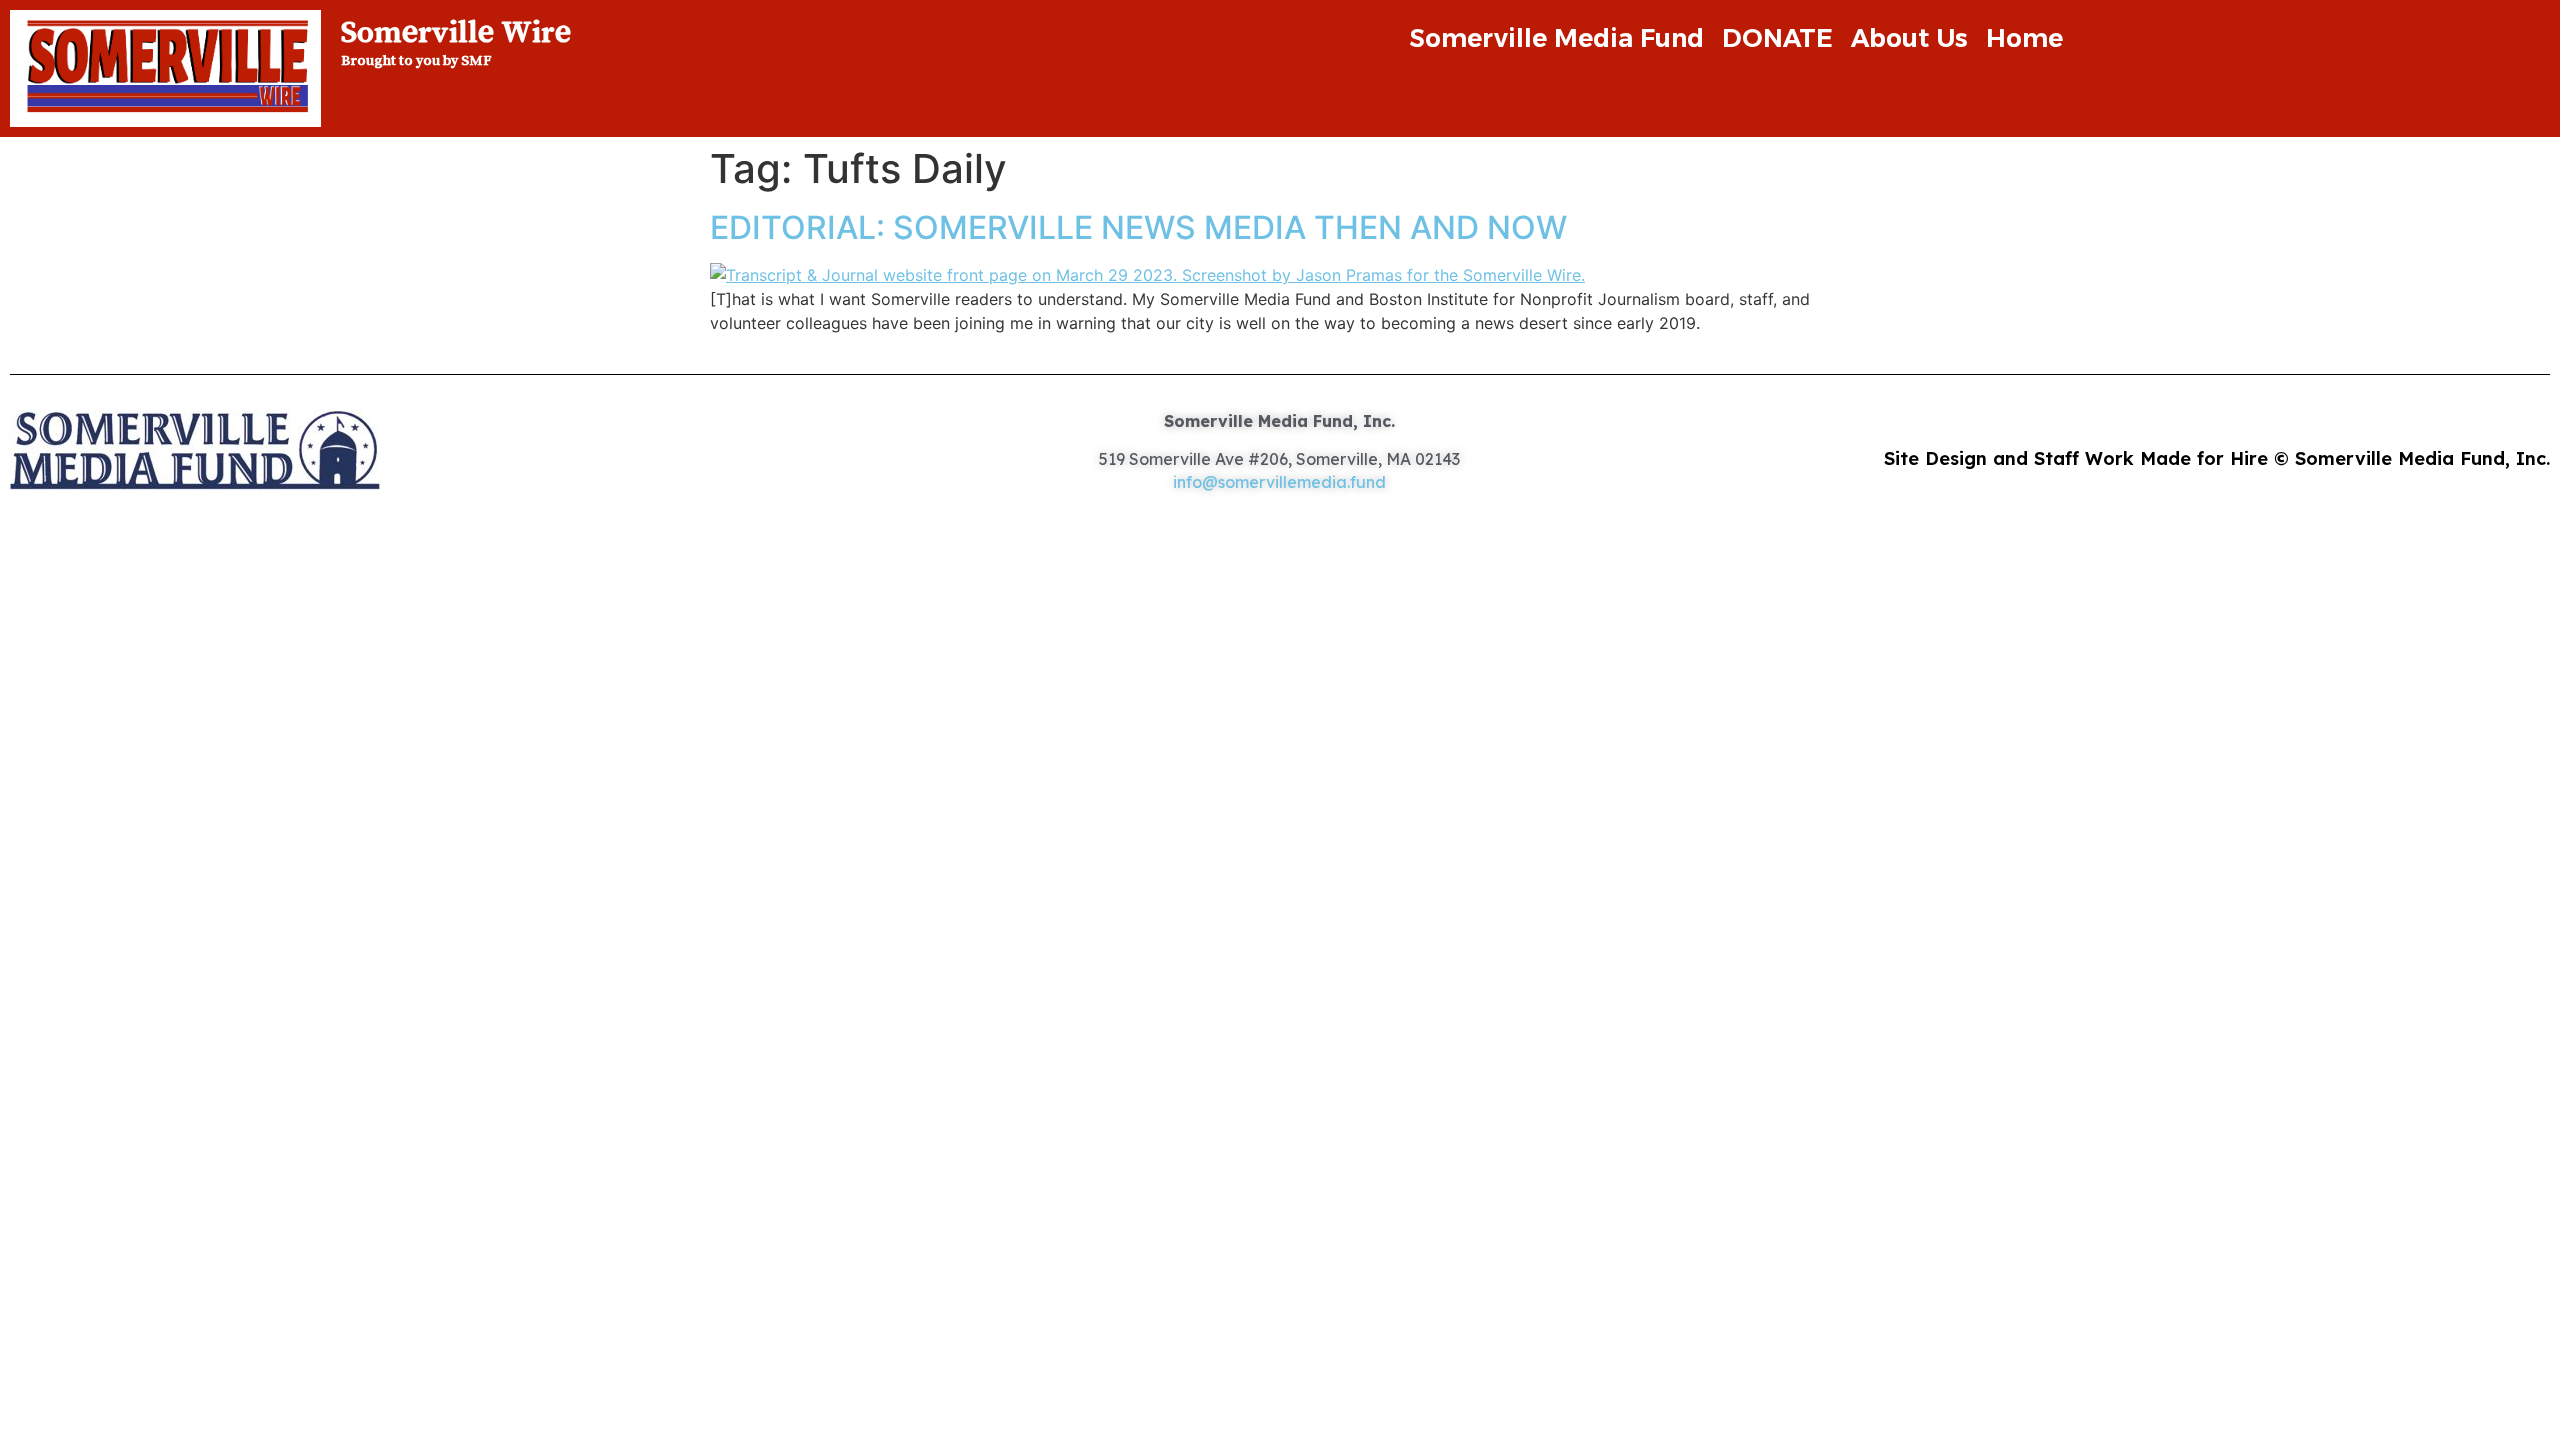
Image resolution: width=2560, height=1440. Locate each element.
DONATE (1777, 38)
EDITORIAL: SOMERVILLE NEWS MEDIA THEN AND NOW (1138, 227)
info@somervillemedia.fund (1279, 482)
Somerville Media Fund (1556, 38)
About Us (1909, 38)
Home (2024, 38)
